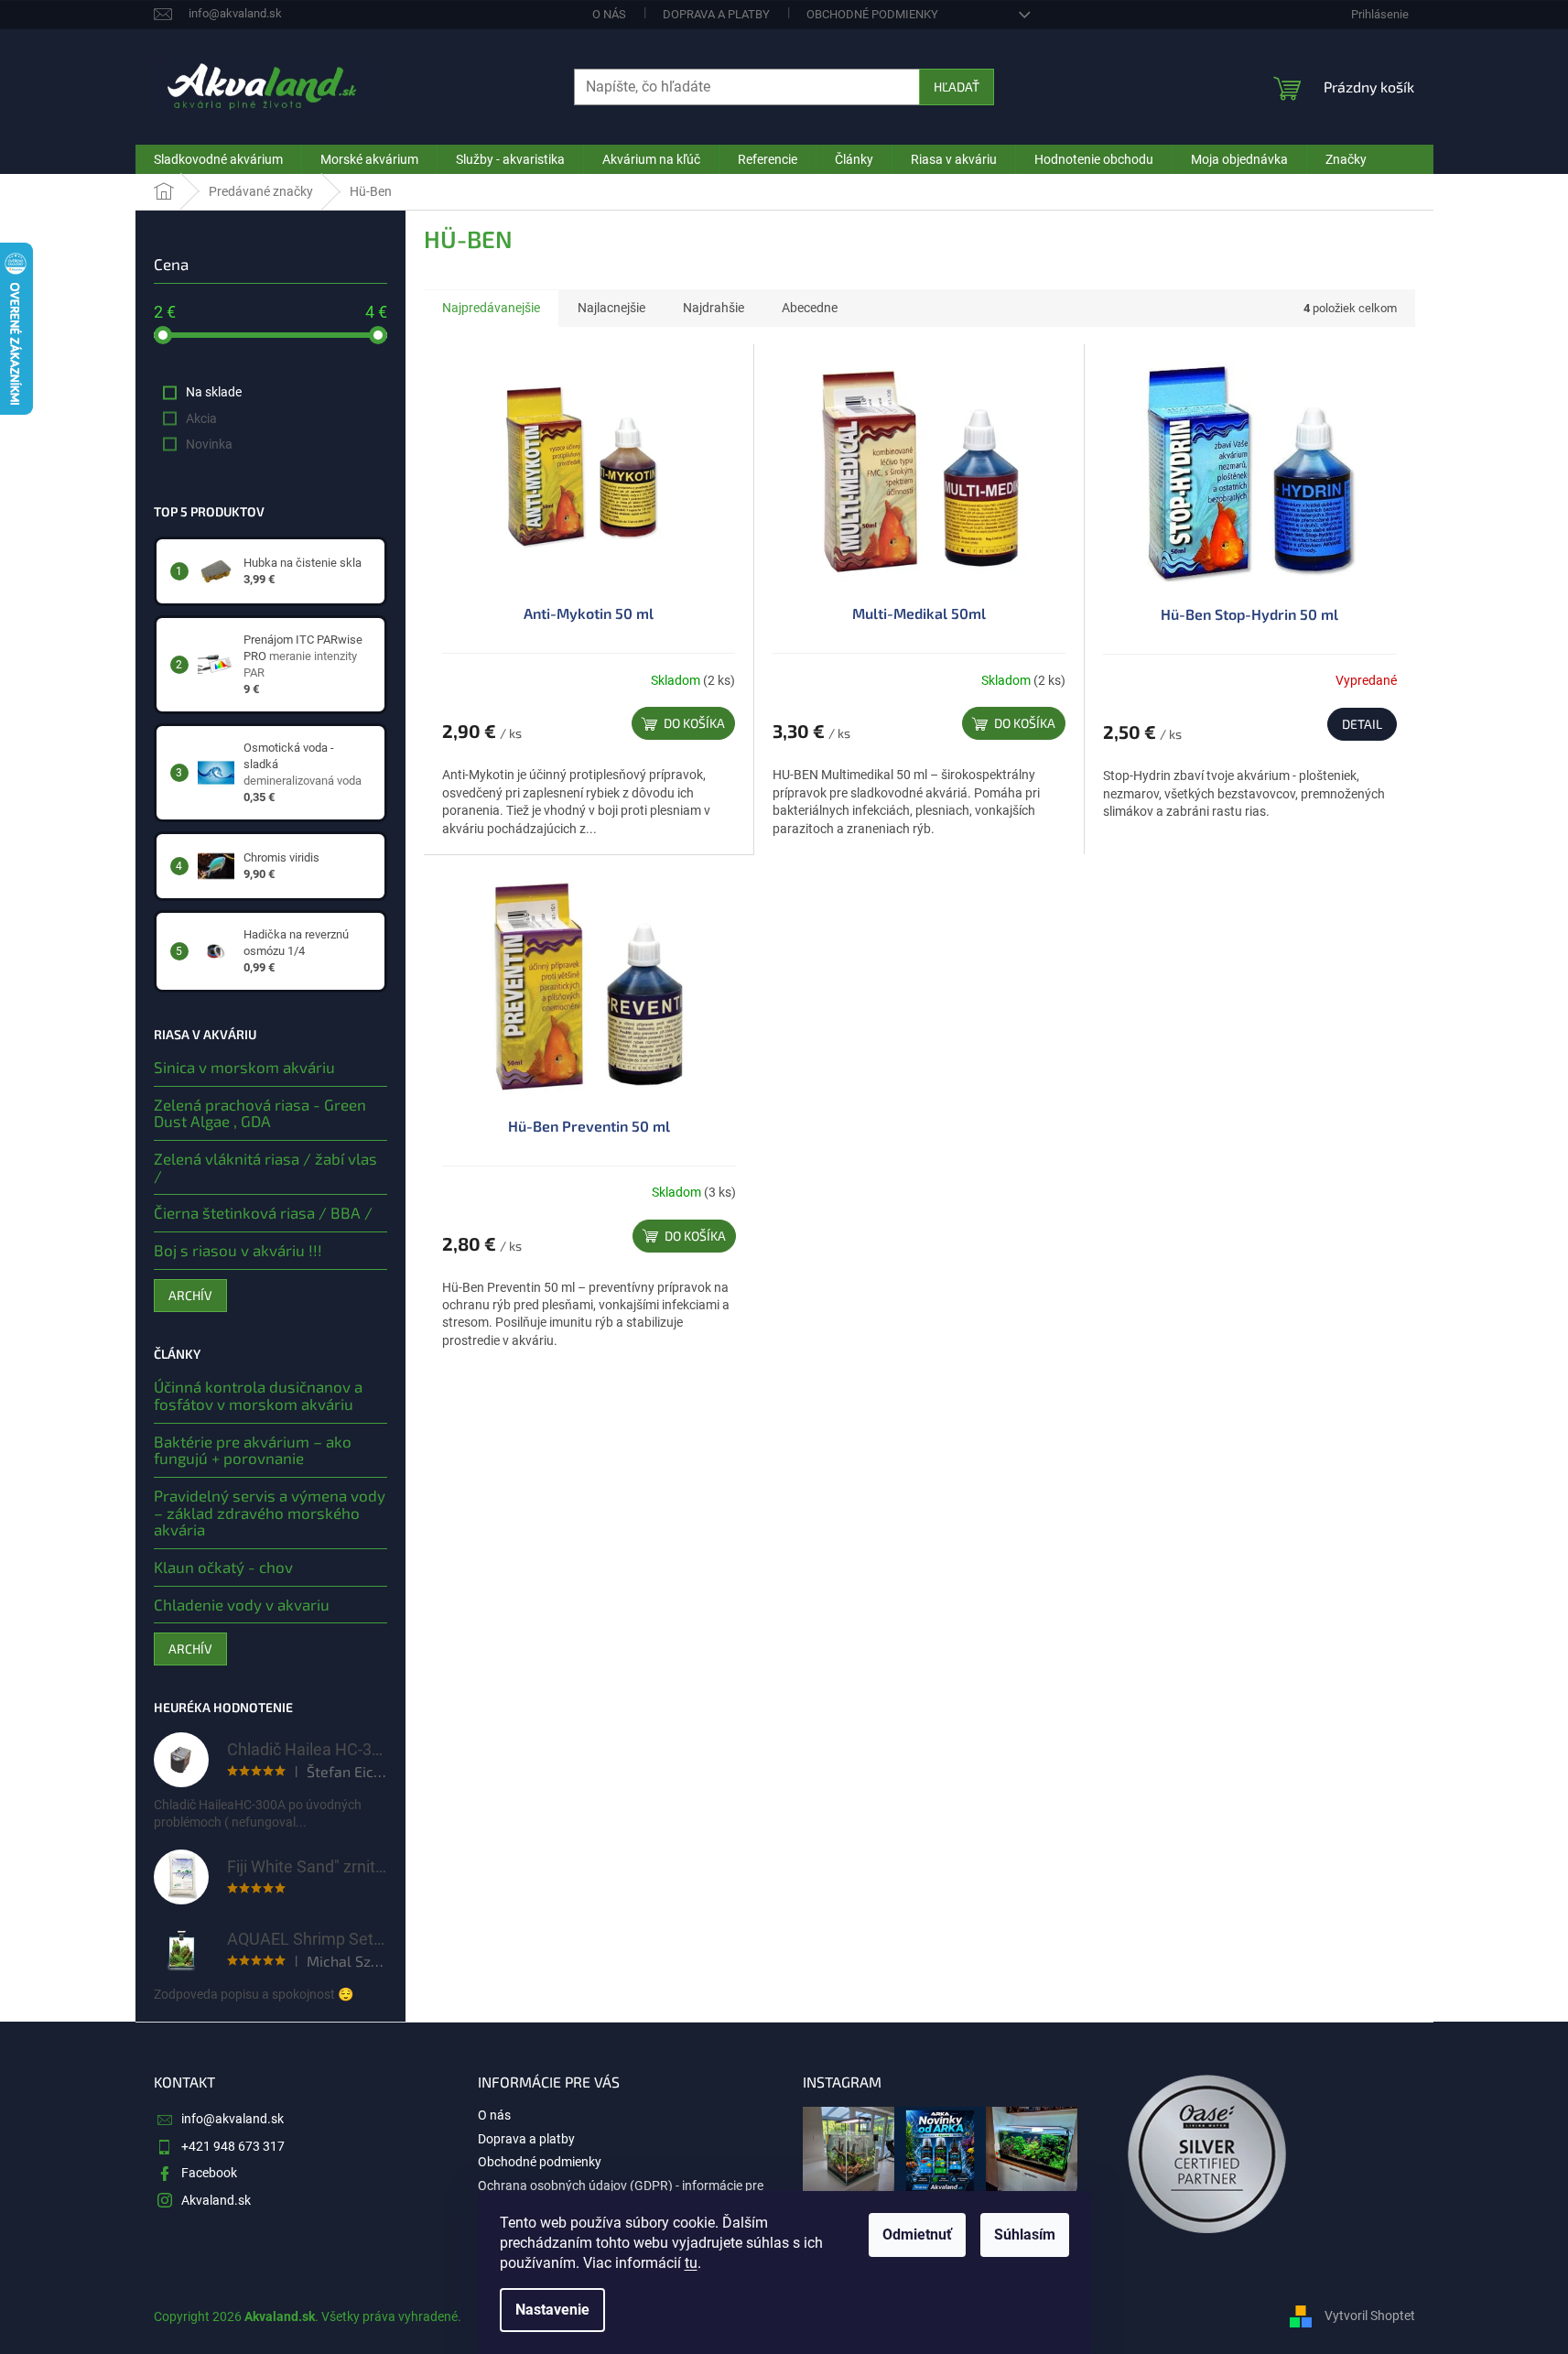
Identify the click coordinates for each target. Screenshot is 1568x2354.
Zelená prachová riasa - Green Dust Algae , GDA (260, 1113)
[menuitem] (218, 159)
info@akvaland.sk (232, 2119)
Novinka (209, 444)
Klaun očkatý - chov (223, 1567)
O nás (609, 14)
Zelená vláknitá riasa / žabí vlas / (265, 1167)
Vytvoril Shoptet (1370, 2316)
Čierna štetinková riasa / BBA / (263, 1213)
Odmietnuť (917, 2235)
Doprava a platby (716, 14)
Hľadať (957, 87)
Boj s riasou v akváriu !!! (238, 1250)
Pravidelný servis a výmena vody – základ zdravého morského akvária (270, 1513)
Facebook (209, 2173)
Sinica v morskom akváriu (244, 1067)
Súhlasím (1025, 2235)
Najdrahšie (714, 308)
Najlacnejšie (611, 308)
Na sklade (214, 392)
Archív (190, 1295)
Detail (1362, 724)
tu (691, 2263)
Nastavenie (552, 2310)
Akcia (201, 418)
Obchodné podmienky (872, 14)
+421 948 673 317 (233, 2146)
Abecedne (810, 308)
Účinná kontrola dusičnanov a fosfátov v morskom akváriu (258, 1395)
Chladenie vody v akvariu (242, 1605)
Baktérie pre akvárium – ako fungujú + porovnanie (253, 1450)
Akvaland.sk (216, 2200)
